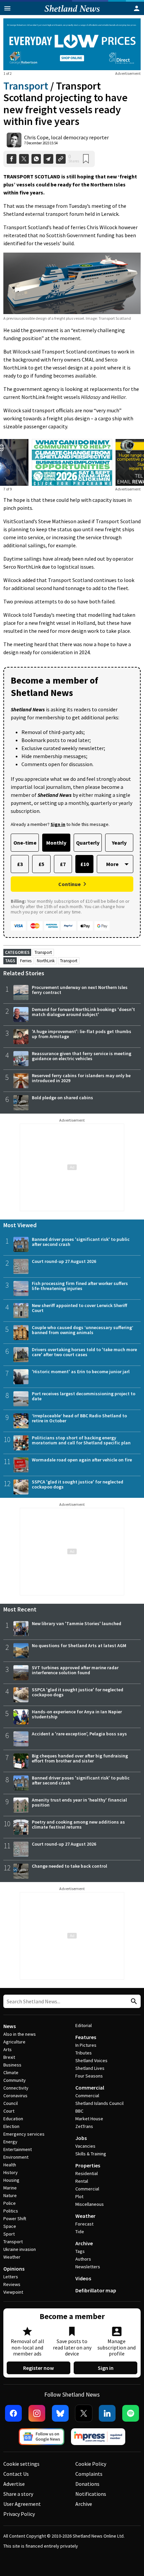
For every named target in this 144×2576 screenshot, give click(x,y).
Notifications (91, 2494)
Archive (84, 2243)
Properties (88, 2165)
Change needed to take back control (69, 1866)
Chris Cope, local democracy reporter (66, 137)
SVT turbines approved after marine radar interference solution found (75, 1670)
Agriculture (14, 2042)
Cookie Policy (91, 2464)
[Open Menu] (7, 8)
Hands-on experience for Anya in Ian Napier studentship (77, 1714)
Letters (11, 2277)
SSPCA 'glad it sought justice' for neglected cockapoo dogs (78, 1484)
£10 (85, 864)
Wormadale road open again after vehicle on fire (82, 1460)
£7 (63, 864)
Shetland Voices (91, 2060)
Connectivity (16, 2088)
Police (10, 2203)
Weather (12, 2257)
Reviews (12, 2284)
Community (15, 2080)
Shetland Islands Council (99, 2103)
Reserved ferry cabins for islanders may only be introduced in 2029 (81, 1078)
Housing (11, 2180)
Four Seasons (89, 2076)
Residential (87, 2173)
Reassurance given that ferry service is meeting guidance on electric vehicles (82, 1056)
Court (9, 2111)
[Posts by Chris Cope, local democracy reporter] (14, 140)
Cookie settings (21, 2464)
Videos (83, 2278)
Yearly (119, 843)
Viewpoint (13, 2292)
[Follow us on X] (84, 2413)
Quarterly (88, 843)
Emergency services (24, 2134)
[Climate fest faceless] (72, 443)
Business (12, 2065)
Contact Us (16, 2474)
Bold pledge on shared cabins (62, 1098)
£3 (20, 864)
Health (10, 2165)
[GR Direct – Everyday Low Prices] (72, 44)
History (11, 2172)
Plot (79, 2196)
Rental (82, 2181)
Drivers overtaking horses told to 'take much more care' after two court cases (84, 1352)
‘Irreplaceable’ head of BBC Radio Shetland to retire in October (79, 1418)
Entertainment (18, 2149)
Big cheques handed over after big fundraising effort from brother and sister (80, 1758)
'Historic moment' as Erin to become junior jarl (81, 1372)
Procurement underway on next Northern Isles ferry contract (80, 990)
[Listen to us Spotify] (131, 2413)
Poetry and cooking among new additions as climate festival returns (78, 1824)
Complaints (89, 2474)
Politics (11, 2211)
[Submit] (133, 2001)
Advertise (14, 2484)
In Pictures (86, 2045)
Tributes (84, 2053)
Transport (26, 86)
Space (10, 2226)
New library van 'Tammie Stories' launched (77, 1623)
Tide (80, 2232)
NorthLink (46, 961)
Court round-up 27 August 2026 (64, 1261)
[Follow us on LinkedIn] (107, 2413)
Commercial (90, 2088)
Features (86, 2037)
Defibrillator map (96, 2290)
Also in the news (20, 2034)
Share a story (18, 2494)
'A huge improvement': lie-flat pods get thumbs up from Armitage (82, 1034)
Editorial (84, 2025)
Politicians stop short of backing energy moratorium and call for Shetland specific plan (81, 1440)
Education (13, 2119)
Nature (10, 2195)
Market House (89, 2119)
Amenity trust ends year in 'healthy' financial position (79, 1802)
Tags (80, 2251)
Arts (8, 2049)
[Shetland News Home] (72, 13)
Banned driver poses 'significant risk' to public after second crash (81, 1242)
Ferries (26, 961)
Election (11, 2126)
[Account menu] (137, 8)
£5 (41, 864)
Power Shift (15, 2219)
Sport (9, 2234)
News (10, 2026)
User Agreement (22, 2504)
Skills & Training (91, 2154)
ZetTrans (84, 2126)
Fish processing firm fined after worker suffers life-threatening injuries (80, 1286)
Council (11, 2103)
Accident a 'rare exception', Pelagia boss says (79, 1734)
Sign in (106, 2368)
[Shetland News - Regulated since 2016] (98, 2437)
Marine (10, 2188)
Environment (16, 2157)
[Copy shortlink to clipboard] (61, 159)
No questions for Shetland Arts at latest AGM (79, 1645)
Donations (87, 2484)
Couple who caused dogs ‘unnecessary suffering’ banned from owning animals (83, 1330)
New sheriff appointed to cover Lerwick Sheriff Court (80, 1308)
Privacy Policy (19, 2514)
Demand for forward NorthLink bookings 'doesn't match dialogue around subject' (83, 1012)
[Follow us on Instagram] (37, 2413)
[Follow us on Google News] (42, 2437)
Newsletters (88, 2267)
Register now (39, 2368)
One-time (25, 843)
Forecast (84, 2224)
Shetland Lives (90, 2068)
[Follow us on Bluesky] (60, 2413)
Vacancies (85, 2146)
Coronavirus (15, 2096)
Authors (83, 2259)
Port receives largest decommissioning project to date (84, 1396)
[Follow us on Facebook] (13, 2413)
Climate (11, 2072)
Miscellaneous (90, 2204)
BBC (79, 2111)
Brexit (9, 2057)
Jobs (81, 2138)
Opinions (14, 2269)
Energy (10, 2142)
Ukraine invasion (20, 2249)
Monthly (56, 843)
